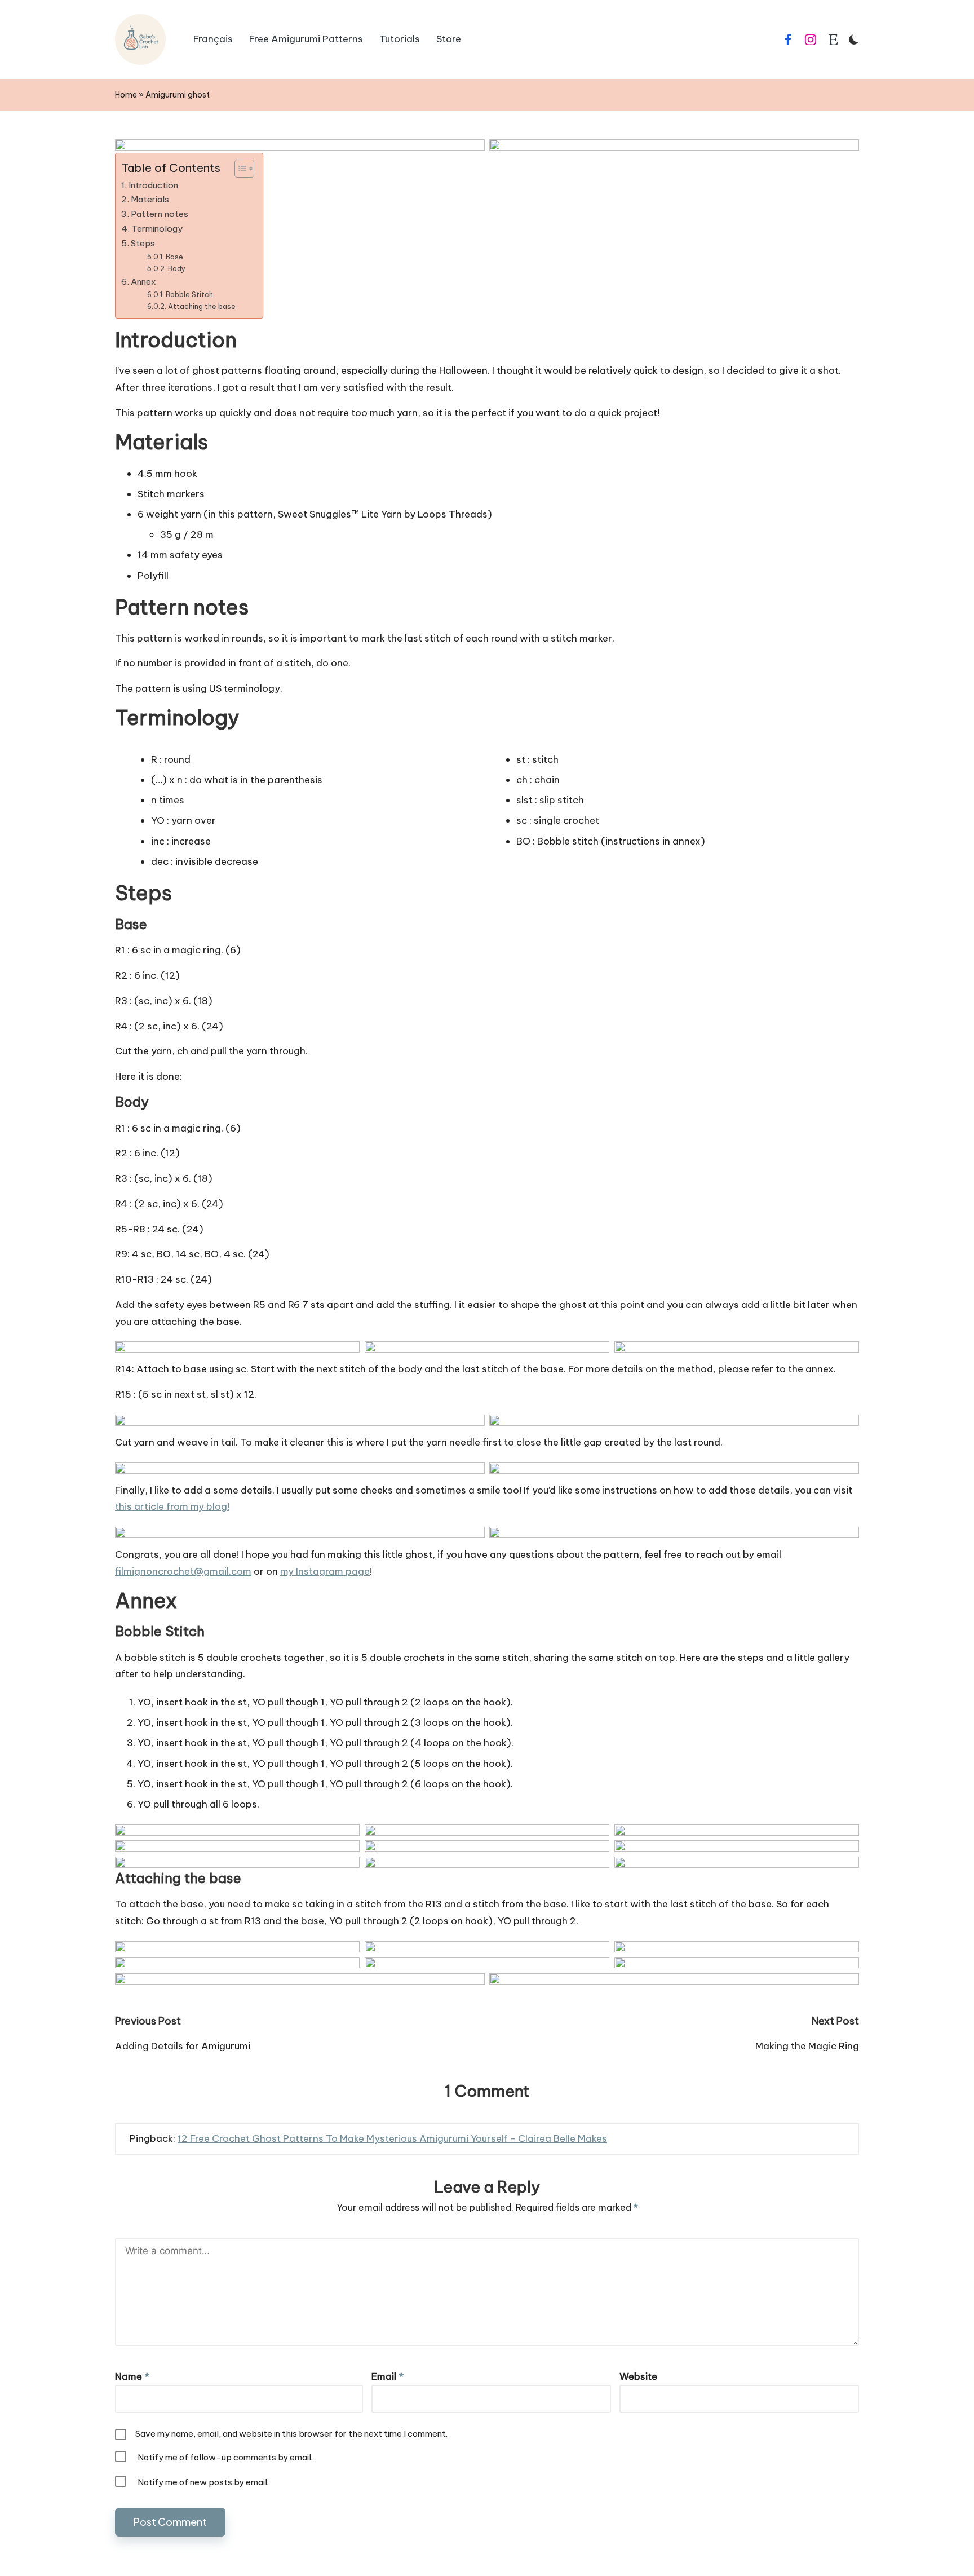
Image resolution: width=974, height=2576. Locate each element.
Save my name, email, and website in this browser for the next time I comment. (291, 2434)
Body (176, 269)
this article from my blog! (172, 1506)
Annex (143, 282)
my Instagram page (325, 1571)
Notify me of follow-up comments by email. (225, 2457)
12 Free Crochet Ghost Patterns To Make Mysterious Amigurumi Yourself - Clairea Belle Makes (392, 2138)
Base (174, 257)
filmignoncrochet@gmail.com (183, 1571)
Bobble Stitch (189, 295)
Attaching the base (202, 306)
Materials (150, 199)
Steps (143, 243)
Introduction (153, 185)
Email (388, 2376)
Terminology (157, 229)
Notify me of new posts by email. (203, 2482)
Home (126, 95)
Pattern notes (160, 214)
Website (638, 2376)
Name (132, 2376)
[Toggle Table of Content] (239, 169)
